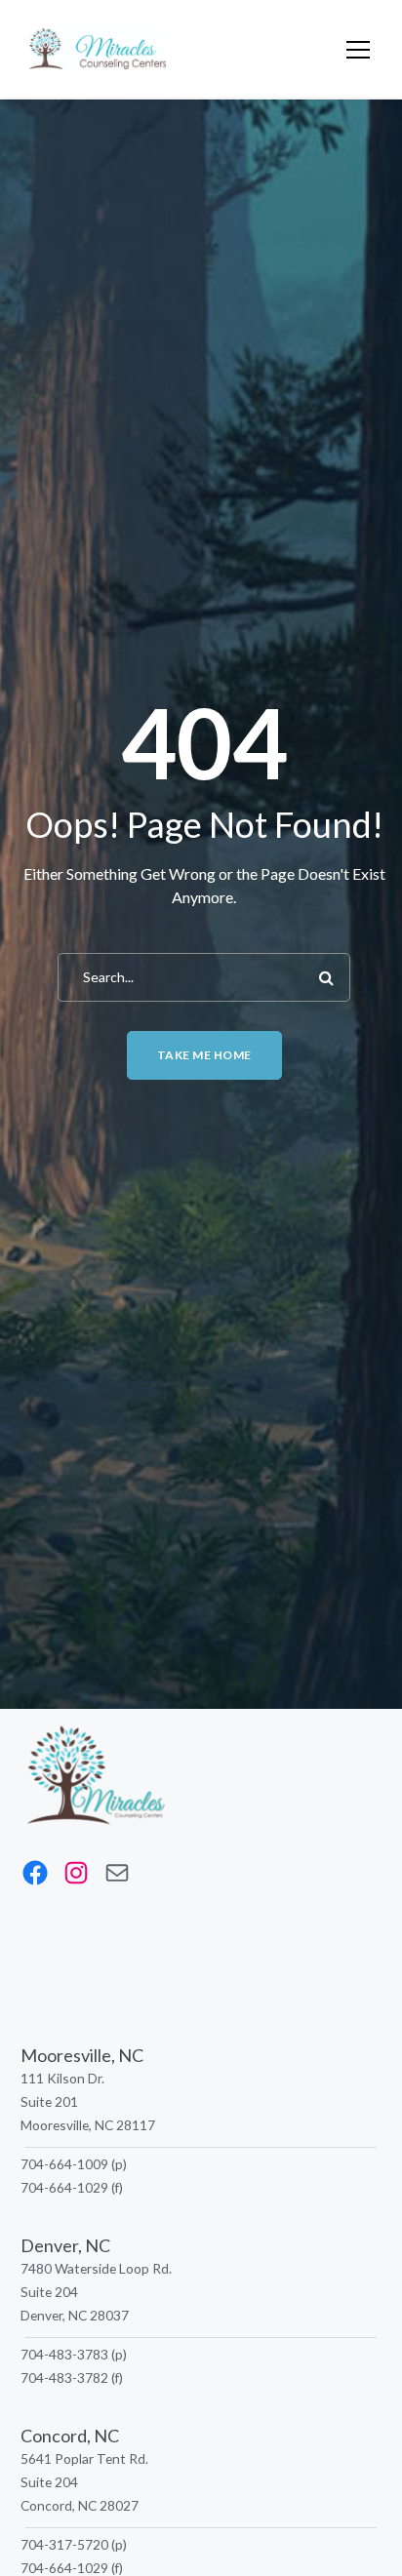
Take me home (204, 1055)
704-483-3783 (64, 2354)
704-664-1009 (64, 2164)
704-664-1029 (64, 2187)
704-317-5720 (64, 2544)
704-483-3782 (64, 2378)
